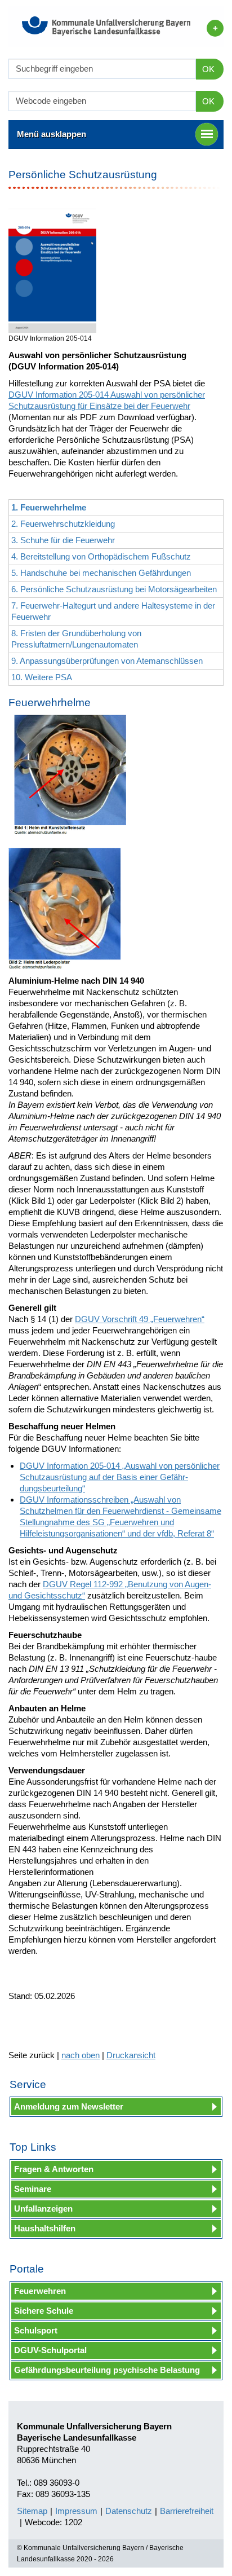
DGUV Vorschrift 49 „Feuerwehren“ (140, 1319)
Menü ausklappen (52, 134)
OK (208, 69)
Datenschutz (129, 2511)
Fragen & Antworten (54, 2169)
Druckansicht (131, 2055)
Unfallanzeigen (43, 2209)
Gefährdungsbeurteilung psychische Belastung (107, 2370)
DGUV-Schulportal (50, 2350)
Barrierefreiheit (187, 2511)
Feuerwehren (40, 2291)
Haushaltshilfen (45, 2228)
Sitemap (32, 2511)
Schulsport (36, 2330)
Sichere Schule (44, 2311)
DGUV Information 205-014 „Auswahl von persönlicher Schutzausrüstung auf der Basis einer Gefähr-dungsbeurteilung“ (120, 1477)
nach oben (81, 2055)
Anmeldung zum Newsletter (69, 2106)
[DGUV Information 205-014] (52, 271)
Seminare (33, 2189)
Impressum (76, 2511)
